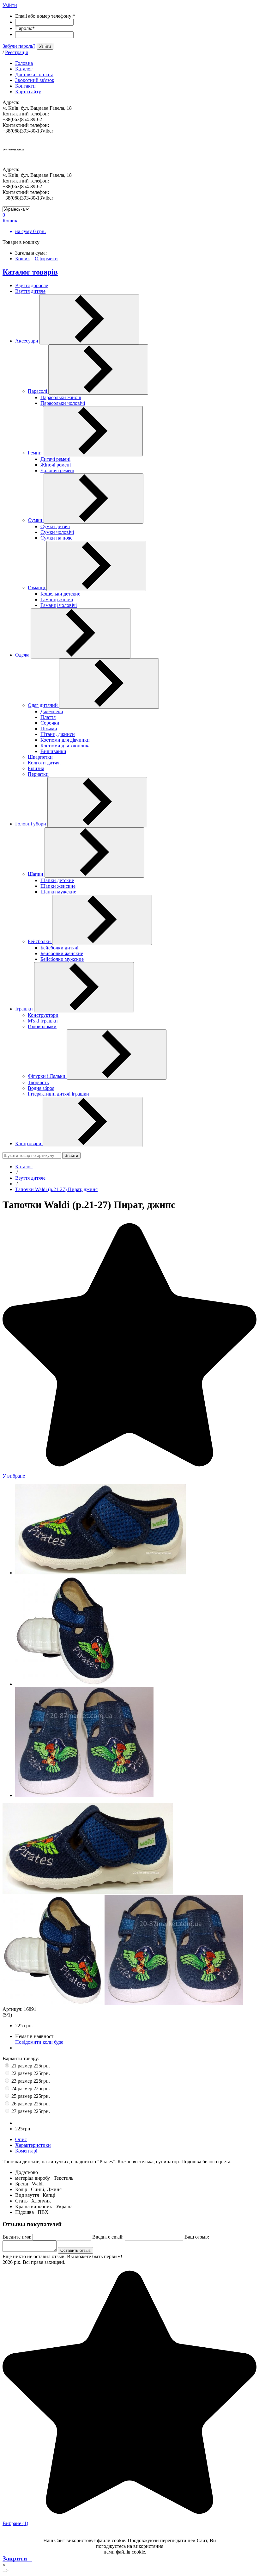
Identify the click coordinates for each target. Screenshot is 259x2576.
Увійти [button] (10, 5)
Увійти (45, 46)
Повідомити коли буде (39, 2042)
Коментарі (26, 2151)
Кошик (23, 259)
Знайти (71, 1155)
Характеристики (33, 2145)
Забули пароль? (19, 46)
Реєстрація (16, 52)
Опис (21, 2139)
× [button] (4, 2565)
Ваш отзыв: (197, 2237)
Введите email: (108, 2237)
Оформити (46, 259)
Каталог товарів (30, 272)
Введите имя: (17, 2237)
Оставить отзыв (75, 2250)
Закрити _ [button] (17, 2558)
